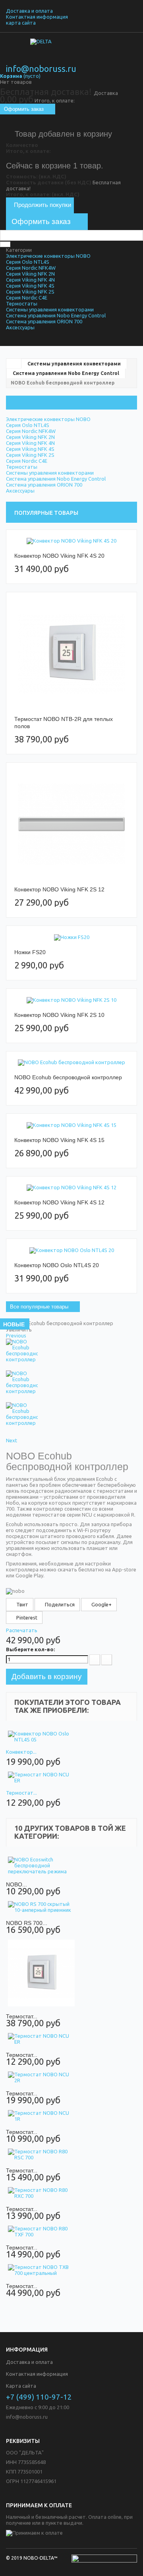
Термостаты (22, 303)
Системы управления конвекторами (50, 309)
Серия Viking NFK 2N (30, 274)
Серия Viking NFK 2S (30, 292)
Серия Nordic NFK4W (31, 268)
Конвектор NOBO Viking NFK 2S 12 (59, 889)
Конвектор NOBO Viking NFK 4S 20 (59, 556)
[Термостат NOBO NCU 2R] (41, 2077)
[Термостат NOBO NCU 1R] (41, 2116)
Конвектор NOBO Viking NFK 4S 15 (59, 1140)
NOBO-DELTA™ (41, 2558)
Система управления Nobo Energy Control (56, 315)
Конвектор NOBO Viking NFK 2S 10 (59, 1015)
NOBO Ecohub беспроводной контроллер (68, 1077)
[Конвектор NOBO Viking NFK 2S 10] (71, 1000)
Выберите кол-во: (30, 1649)
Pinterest (26, 1617)
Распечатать (22, 1630)
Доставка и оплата (29, 11)
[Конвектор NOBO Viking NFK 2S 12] (71, 824)
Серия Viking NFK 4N (30, 280)
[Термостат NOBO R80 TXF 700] (41, 2232)
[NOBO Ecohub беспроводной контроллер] (71, 1063)
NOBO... (16, 1884)
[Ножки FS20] (71, 937)
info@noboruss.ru (41, 69)
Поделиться (59, 1604)
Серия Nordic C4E (27, 298)
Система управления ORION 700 (44, 321)
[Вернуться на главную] (14, 363)
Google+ (101, 1604)
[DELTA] (71, 52)
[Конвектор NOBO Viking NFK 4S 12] (71, 1188)
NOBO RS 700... (27, 1923)
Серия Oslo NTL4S (28, 262)
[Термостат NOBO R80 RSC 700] (41, 2155)
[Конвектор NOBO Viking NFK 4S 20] (71, 541)
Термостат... (21, 1793)
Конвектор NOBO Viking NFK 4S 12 (59, 1202)
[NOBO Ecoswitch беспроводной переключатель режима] (41, 1866)
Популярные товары (46, 513)
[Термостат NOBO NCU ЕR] (41, 1778)
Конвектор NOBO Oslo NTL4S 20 (57, 1265)
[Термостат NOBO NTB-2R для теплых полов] (71, 654)
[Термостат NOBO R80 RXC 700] (41, 2193)
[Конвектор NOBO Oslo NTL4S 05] (41, 1737)
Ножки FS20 (30, 952)
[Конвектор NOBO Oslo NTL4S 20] (71, 1250)
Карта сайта (21, 2386)
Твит (22, 1604)
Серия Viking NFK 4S (30, 286)
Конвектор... (21, 1752)
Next (12, 1440)
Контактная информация (37, 17)
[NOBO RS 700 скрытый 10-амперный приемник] (41, 1907)
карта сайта (21, 23)
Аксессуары (20, 327)
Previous (16, 1335)
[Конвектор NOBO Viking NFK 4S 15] (71, 1125)
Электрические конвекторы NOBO (48, 256)
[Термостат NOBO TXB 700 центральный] (41, 2270)
